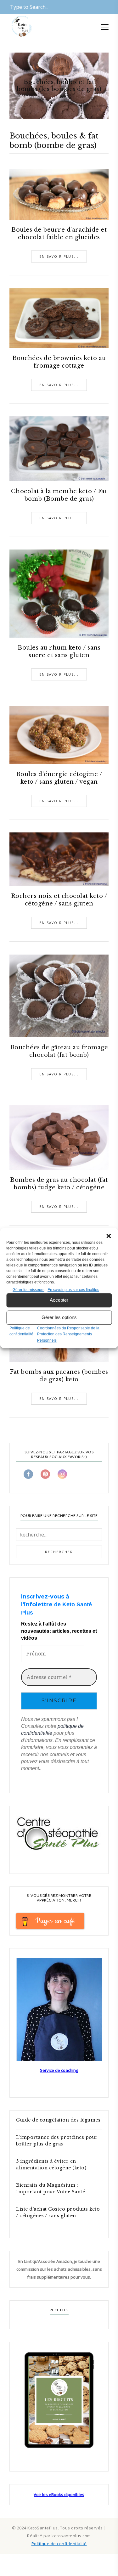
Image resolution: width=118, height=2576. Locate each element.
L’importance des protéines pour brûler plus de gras (57, 2141)
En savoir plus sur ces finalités (73, 1290)
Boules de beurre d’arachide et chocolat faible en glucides (59, 234)
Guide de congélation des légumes (58, 2120)
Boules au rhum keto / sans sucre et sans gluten (59, 651)
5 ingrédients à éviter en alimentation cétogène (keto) (51, 2165)
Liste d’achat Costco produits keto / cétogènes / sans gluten (58, 2212)
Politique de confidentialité (59, 2544)
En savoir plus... (59, 256)
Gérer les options (59, 1317)
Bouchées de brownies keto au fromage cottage (59, 362)
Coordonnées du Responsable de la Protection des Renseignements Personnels (68, 1334)
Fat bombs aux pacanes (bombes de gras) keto (59, 1376)
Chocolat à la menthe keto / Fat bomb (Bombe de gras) (59, 495)
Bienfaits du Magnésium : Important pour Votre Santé (51, 2188)
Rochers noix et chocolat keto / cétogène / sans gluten (59, 900)
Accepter (59, 1300)
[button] (109, 1236)
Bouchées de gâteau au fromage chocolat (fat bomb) (59, 1051)
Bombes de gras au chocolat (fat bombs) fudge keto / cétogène (59, 1184)
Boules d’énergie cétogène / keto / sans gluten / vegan (59, 778)
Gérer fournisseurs (28, 1290)
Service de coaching (59, 2070)
